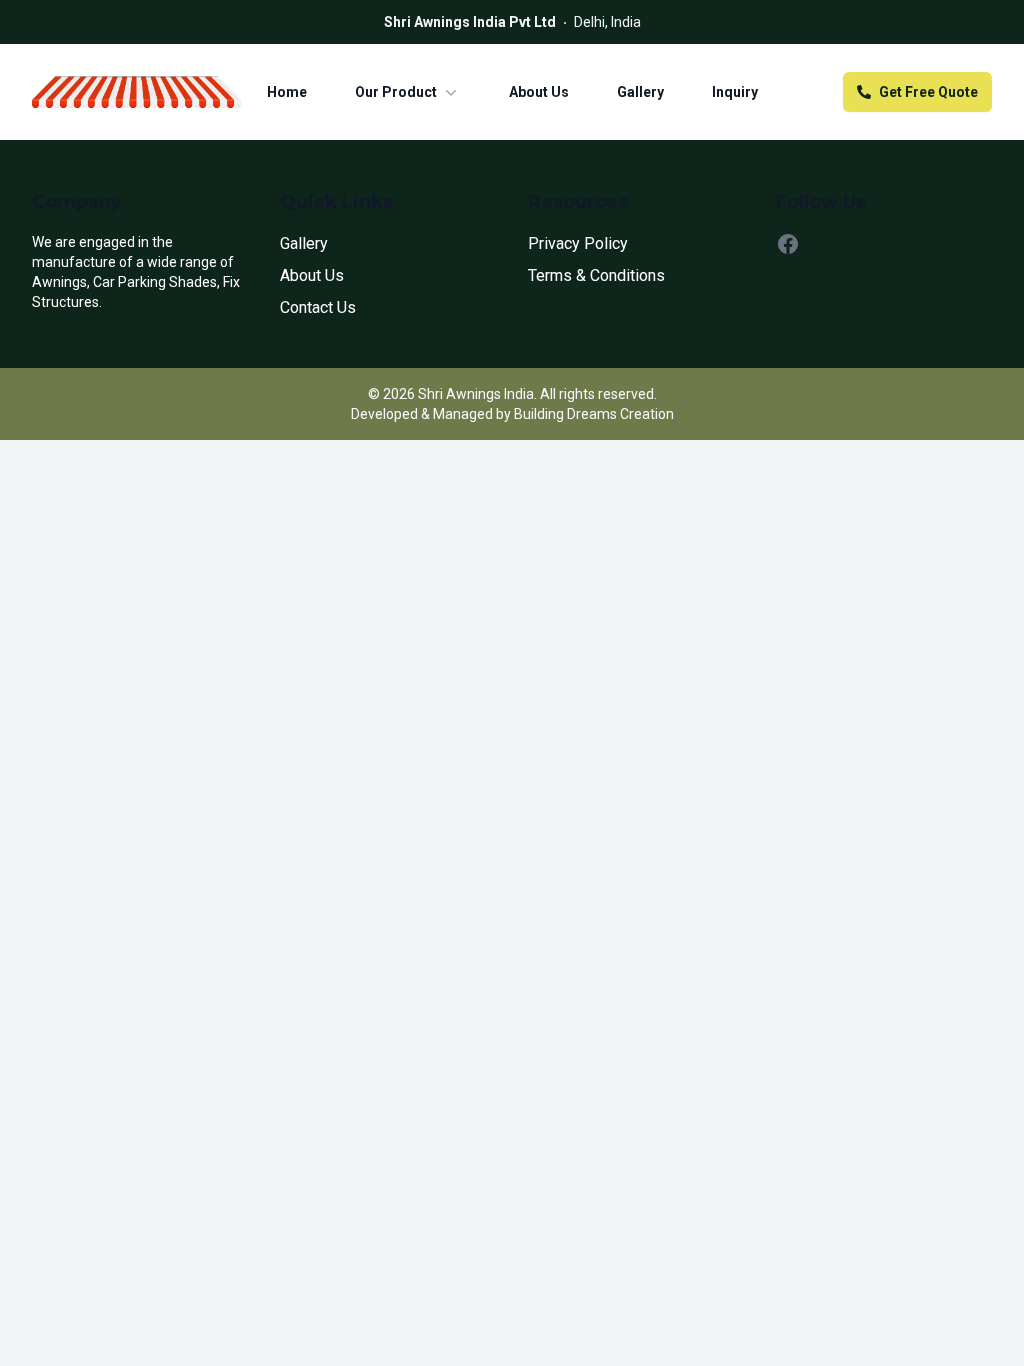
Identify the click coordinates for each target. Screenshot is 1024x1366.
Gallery (640, 92)
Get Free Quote (928, 92)
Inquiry (735, 92)
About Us (539, 92)
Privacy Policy (578, 243)
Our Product (396, 92)
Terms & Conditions (596, 275)
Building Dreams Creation (594, 414)
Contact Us (318, 307)
